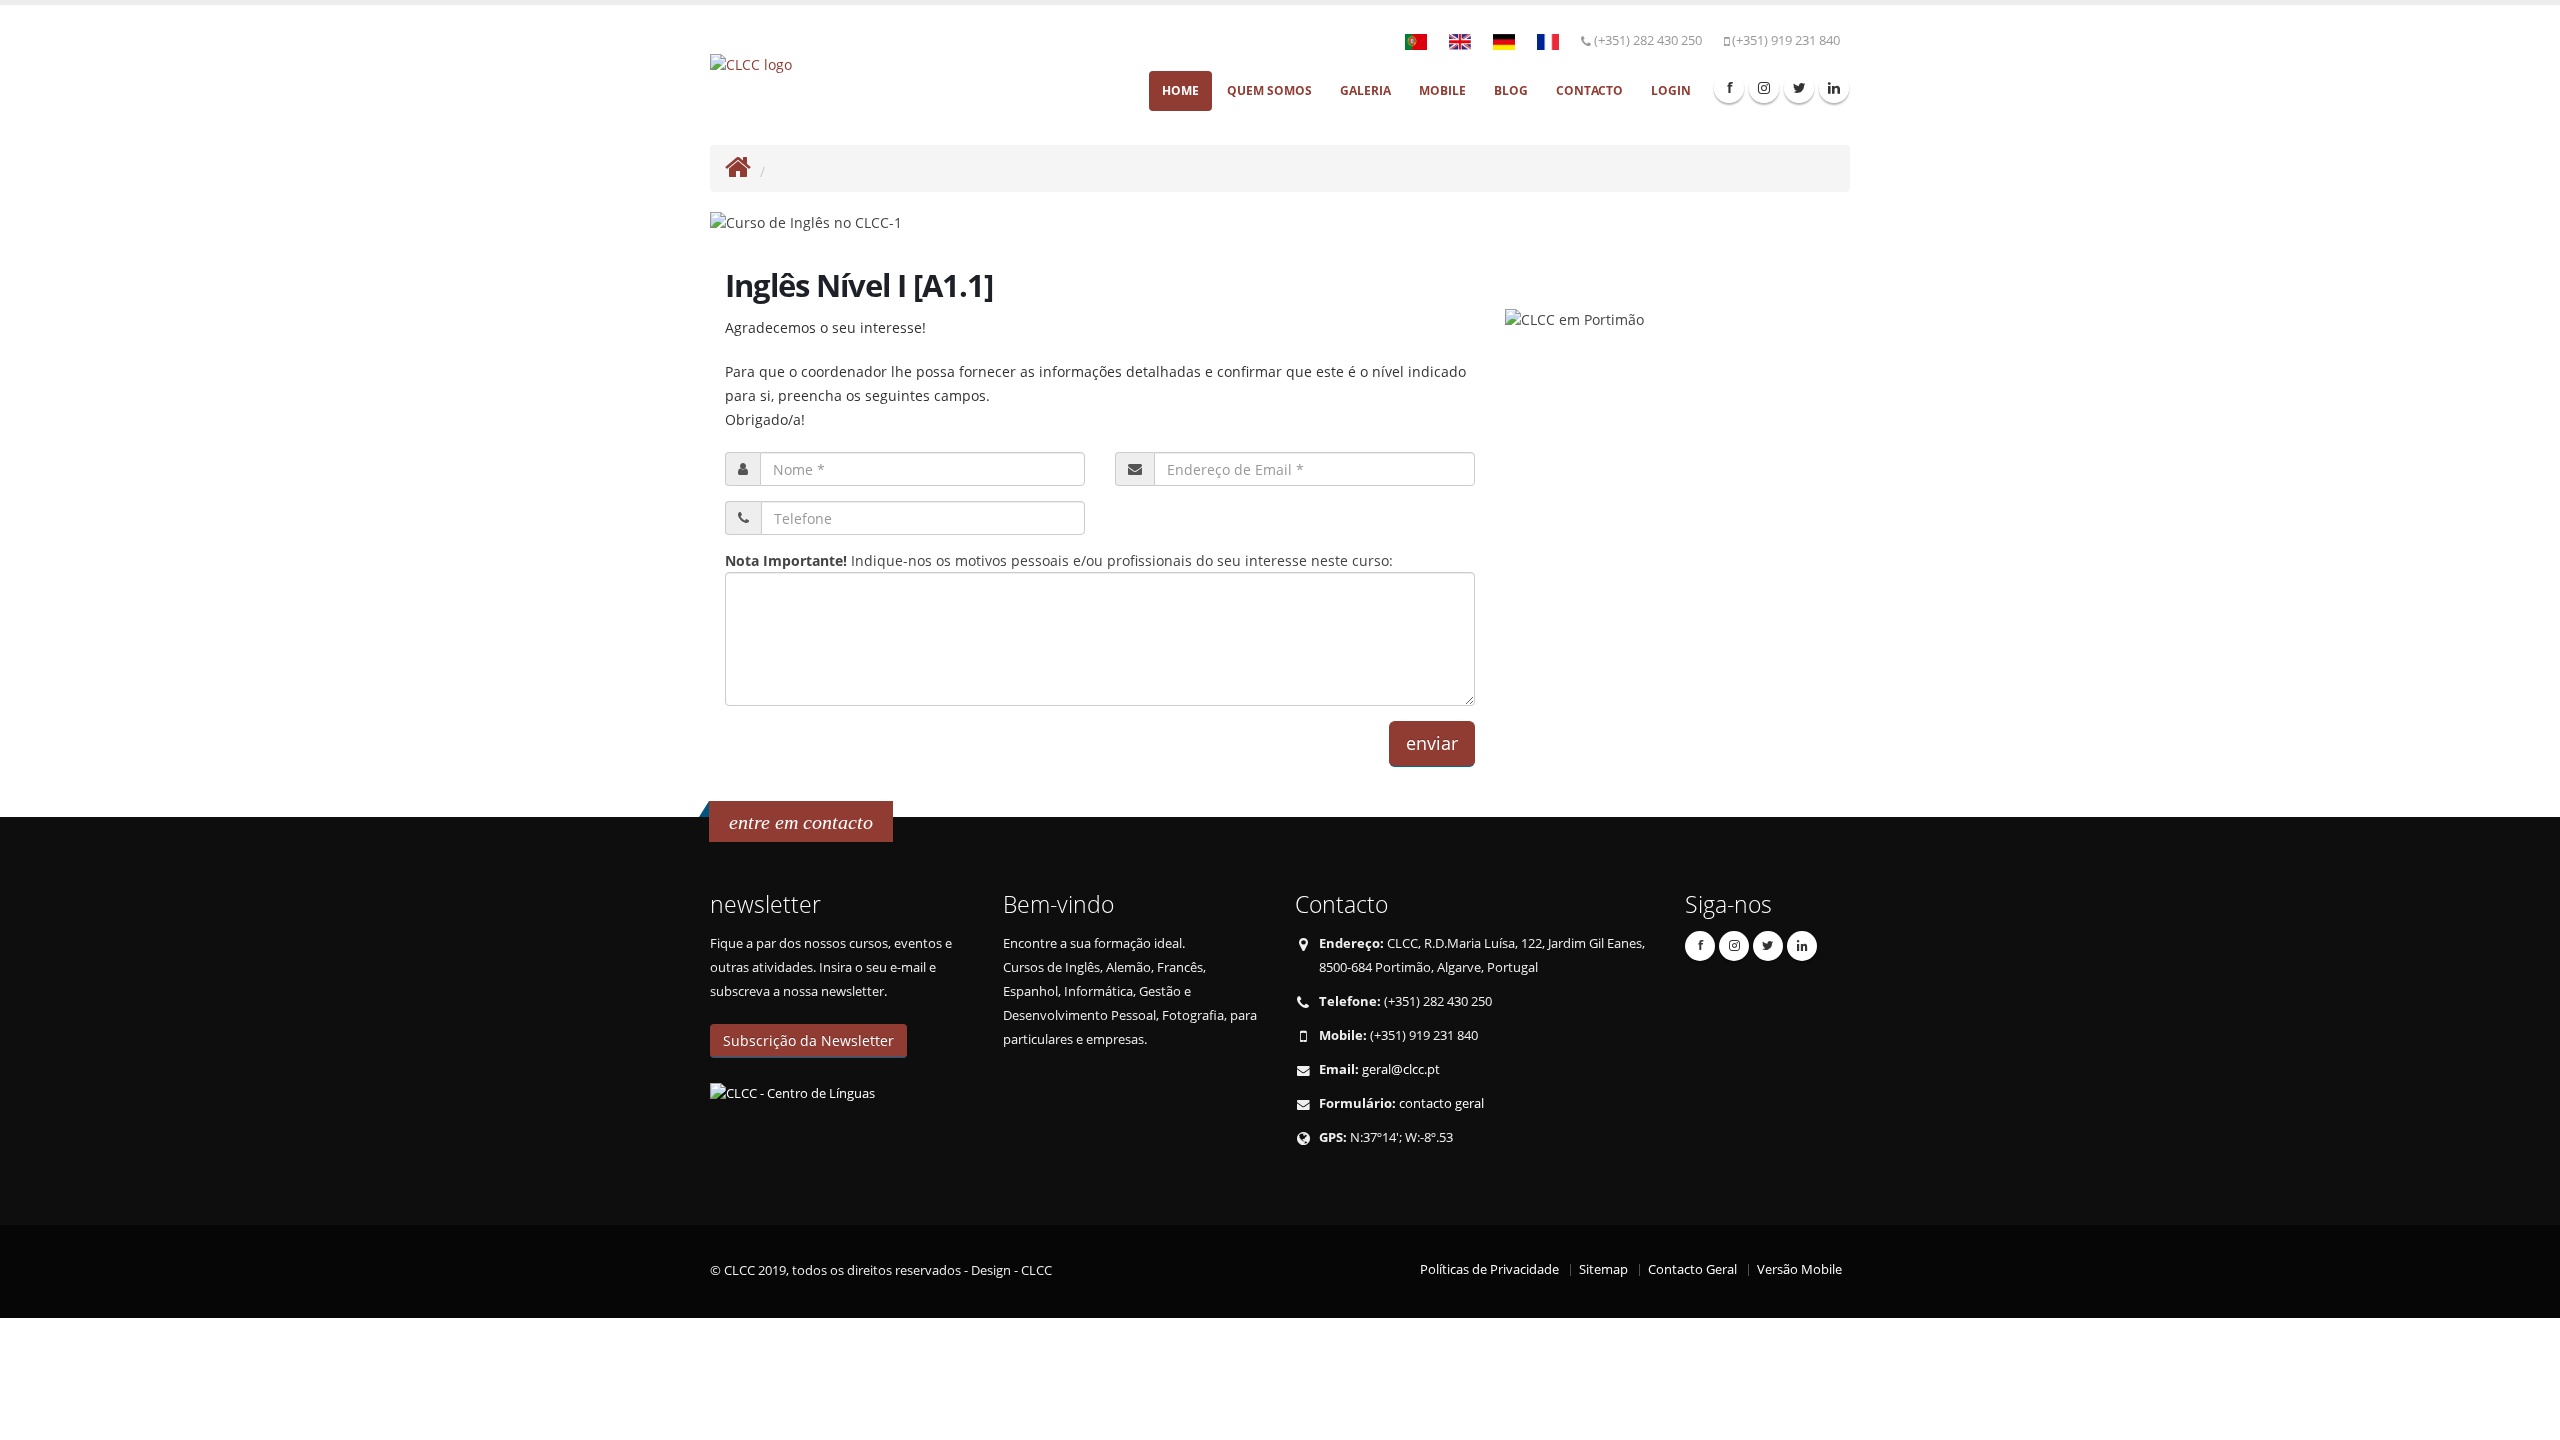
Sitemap (1603, 1269)
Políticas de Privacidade (1489, 1269)
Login (1671, 90)
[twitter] (1799, 88)
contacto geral (1441, 1103)
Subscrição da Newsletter (808, 1040)
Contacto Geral (1692, 1269)
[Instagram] (1764, 88)
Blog (1511, 90)
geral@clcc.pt (1401, 1069)
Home (1180, 90)
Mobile (1442, 90)
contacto (1589, 90)
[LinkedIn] (1834, 88)
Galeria (1365, 90)
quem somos (1269, 90)
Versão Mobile (1799, 1269)
